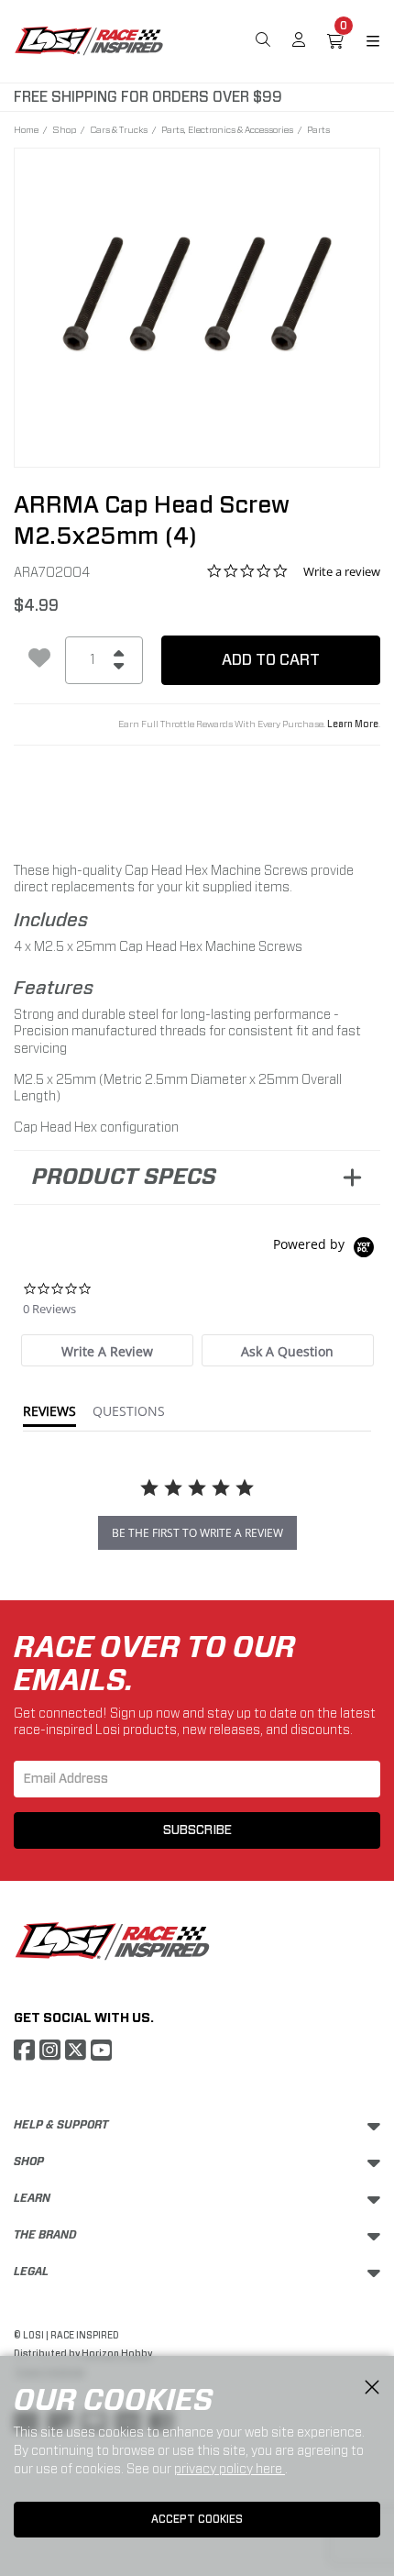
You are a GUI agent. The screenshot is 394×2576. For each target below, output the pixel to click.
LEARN (32, 2198)
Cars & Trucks (119, 129)
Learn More (353, 724)
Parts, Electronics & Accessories (227, 129)
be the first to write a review (197, 1533)
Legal (31, 2272)
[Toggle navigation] (362, 41)
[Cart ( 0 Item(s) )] (335, 41)
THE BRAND (45, 2235)
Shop (64, 129)
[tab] (107, 1350)
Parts (318, 129)
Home (26, 129)
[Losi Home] (89, 39)
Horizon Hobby (117, 2354)
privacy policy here (230, 2469)
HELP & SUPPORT (61, 2125)
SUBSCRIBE (197, 1830)
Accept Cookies (197, 2519)
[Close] (372, 2388)
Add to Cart (271, 660)
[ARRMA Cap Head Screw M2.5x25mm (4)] (197, 295)
